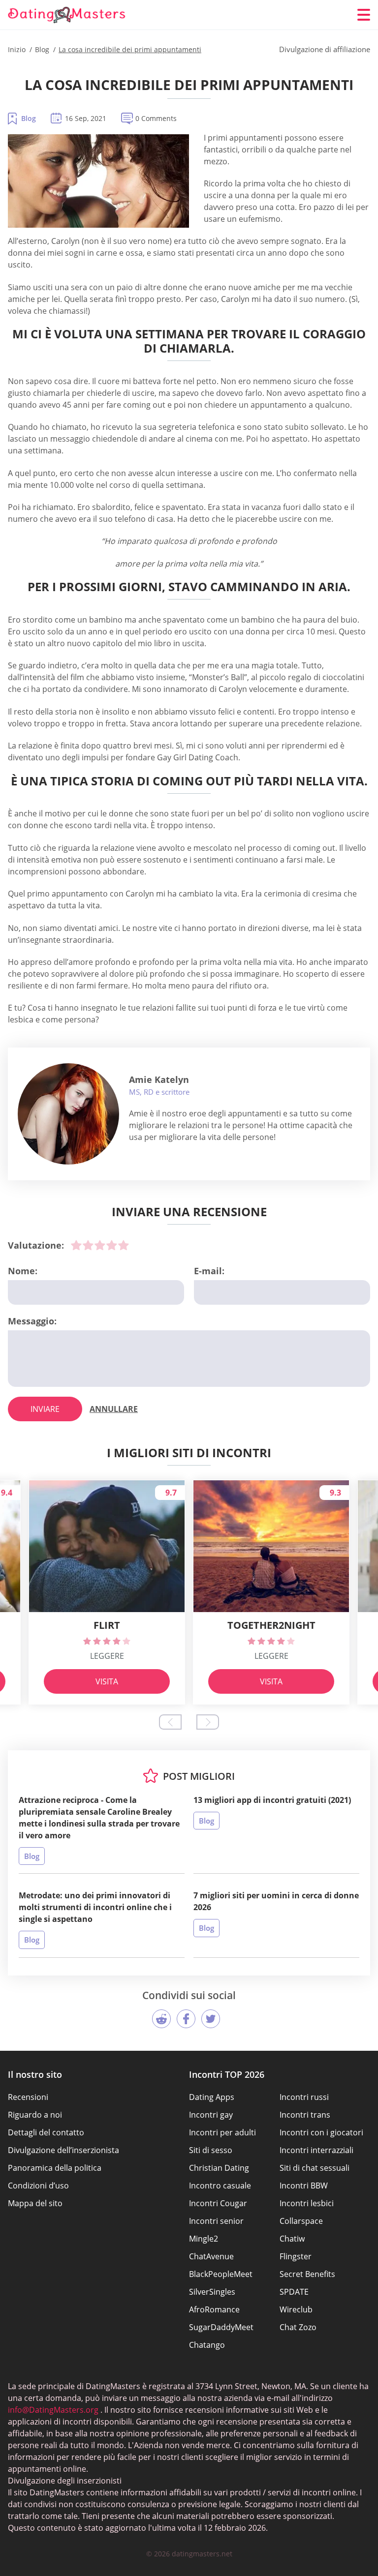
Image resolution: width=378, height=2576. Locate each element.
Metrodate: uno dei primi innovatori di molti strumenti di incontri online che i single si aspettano (95, 1907)
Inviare (45, 1409)
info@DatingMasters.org (53, 2410)
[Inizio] (67, 15)
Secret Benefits (307, 2274)
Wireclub (296, 2309)
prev (170, 1722)
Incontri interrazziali (316, 2150)
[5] (124, 1245)
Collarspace (301, 2221)
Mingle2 (204, 2239)
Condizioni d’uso (38, 2186)
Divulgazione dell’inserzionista (63, 2150)
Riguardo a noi (35, 2115)
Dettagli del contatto (46, 2132)
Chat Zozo (298, 2327)
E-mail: (209, 1271)
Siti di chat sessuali (315, 2168)
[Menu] (364, 15)
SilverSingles (212, 2292)
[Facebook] (186, 2019)
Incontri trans (305, 2115)
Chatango (207, 2345)
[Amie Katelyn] (68, 1114)
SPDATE (294, 2292)
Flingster (296, 2256)
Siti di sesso (211, 2150)
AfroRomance (214, 2309)
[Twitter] (211, 2019)
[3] (100, 1245)
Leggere (107, 1656)
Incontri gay (211, 2115)
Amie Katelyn (159, 1079)
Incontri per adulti (222, 2132)
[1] (76, 1245)
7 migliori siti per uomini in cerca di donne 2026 (276, 1901)
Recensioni (28, 2097)
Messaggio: (32, 1321)
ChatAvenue (211, 2256)
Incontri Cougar (218, 2203)
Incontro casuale (220, 2186)
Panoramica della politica (55, 2168)
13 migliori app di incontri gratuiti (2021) (272, 1800)
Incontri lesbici (307, 2203)
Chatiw (292, 2239)
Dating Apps (212, 2097)
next (208, 1722)
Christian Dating (219, 2168)
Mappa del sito (35, 2203)
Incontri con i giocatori (321, 2132)
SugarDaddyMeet (221, 2327)
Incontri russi (304, 2097)
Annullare (114, 1409)
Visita (107, 1681)
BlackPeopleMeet (221, 2274)
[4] (112, 1245)
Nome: (23, 1271)
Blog (29, 118)
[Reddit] (161, 2019)
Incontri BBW (304, 2186)
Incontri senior (216, 2221)
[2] (88, 1245)
